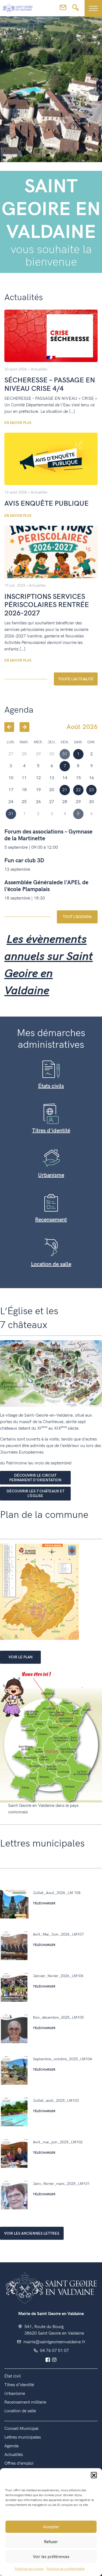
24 (11, 802)
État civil (13, 2376)
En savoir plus (18, 423)
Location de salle (51, 1264)
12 (38, 778)
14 (65, 778)
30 (91, 802)
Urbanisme (51, 1175)
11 (24, 778)
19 (38, 790)
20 (52, 790)
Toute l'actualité (76, 679)
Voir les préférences (51, 2557)
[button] (94, 2475)
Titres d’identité (51, 1131)
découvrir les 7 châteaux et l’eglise (35, 1493)
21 (65, 790)
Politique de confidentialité (65, 2569)
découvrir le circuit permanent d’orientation (35, 1478)
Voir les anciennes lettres (32, 2233)
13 (52, 778)
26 (38, 802)
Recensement (51, 1220)
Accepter (51, 2527)
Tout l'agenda (77, 917)
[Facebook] (48, 2360)
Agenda (11, 2446)
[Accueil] (18, 8)
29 (78, 802)
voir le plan (21, 1657)
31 (11, 814)
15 (78, 778)
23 (91, 790)
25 (24, 802)
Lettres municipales (23, 2437)
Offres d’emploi (19, 2463)
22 (78, 790)
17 (11, 790)
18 (24, 790)
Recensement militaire (25, 2402)
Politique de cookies (29, 2569)
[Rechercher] (75, 9)
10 (11, 778)
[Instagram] (54, 2360)
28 (65, 802)
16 (91, 778)
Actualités (39, 369)
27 (52, 802)
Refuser (51, 2542)
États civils (51, 1086)
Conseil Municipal (21, 2429)
